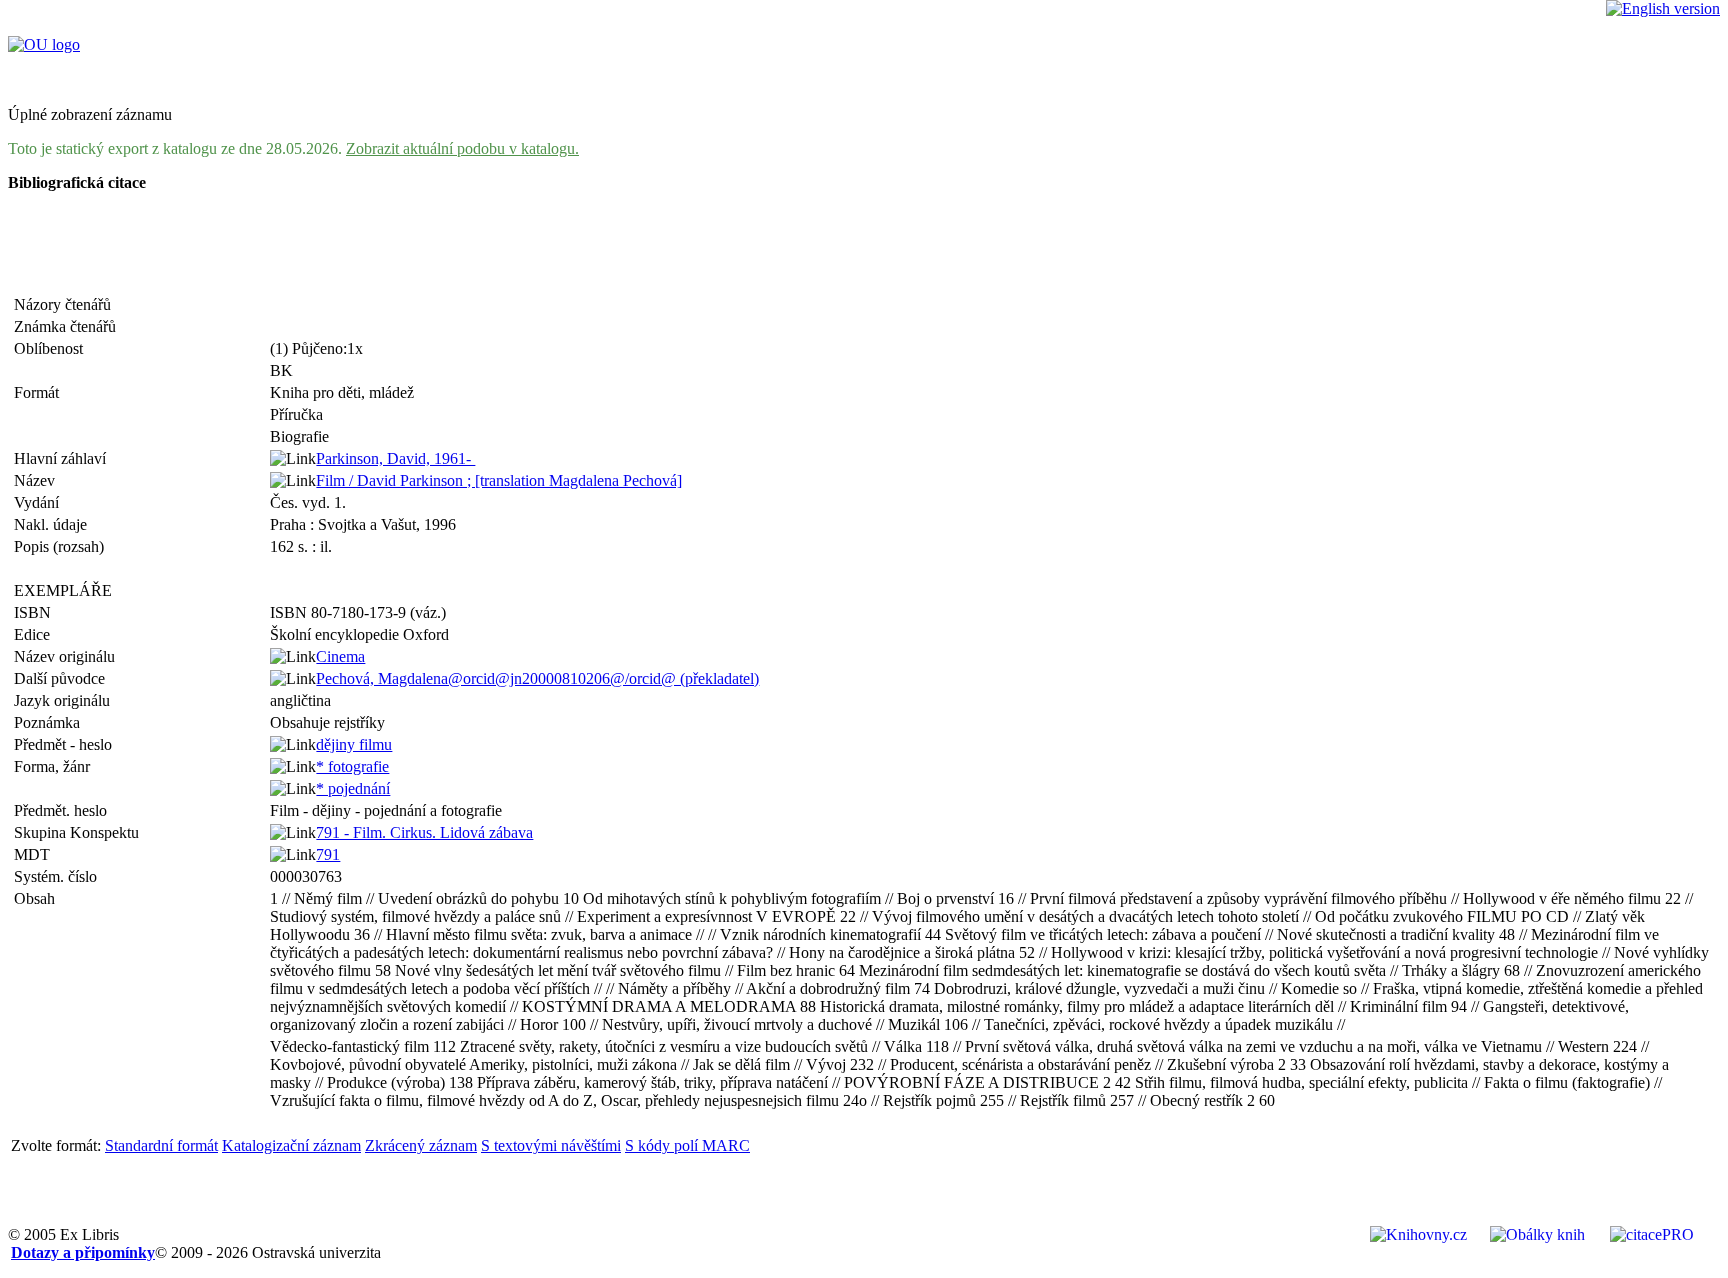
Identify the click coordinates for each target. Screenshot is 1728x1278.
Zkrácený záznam (421, 1145)
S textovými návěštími (551, 1145)
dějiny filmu (354, 744)
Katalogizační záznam (291, 1145)
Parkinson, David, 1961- (395, 458)
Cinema (340, 656)
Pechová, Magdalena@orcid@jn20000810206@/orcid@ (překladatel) (537, 678)
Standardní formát (161, 1145)
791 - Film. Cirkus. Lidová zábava (424, 832)
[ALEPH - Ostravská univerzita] (44, 44)
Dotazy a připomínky (83, 1252)
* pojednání (353, 788)
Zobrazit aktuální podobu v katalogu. (462, 148)
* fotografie (352, 766)
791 (328, 854)
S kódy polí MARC (687, 1145)
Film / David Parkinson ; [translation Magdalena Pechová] (499, 480)
